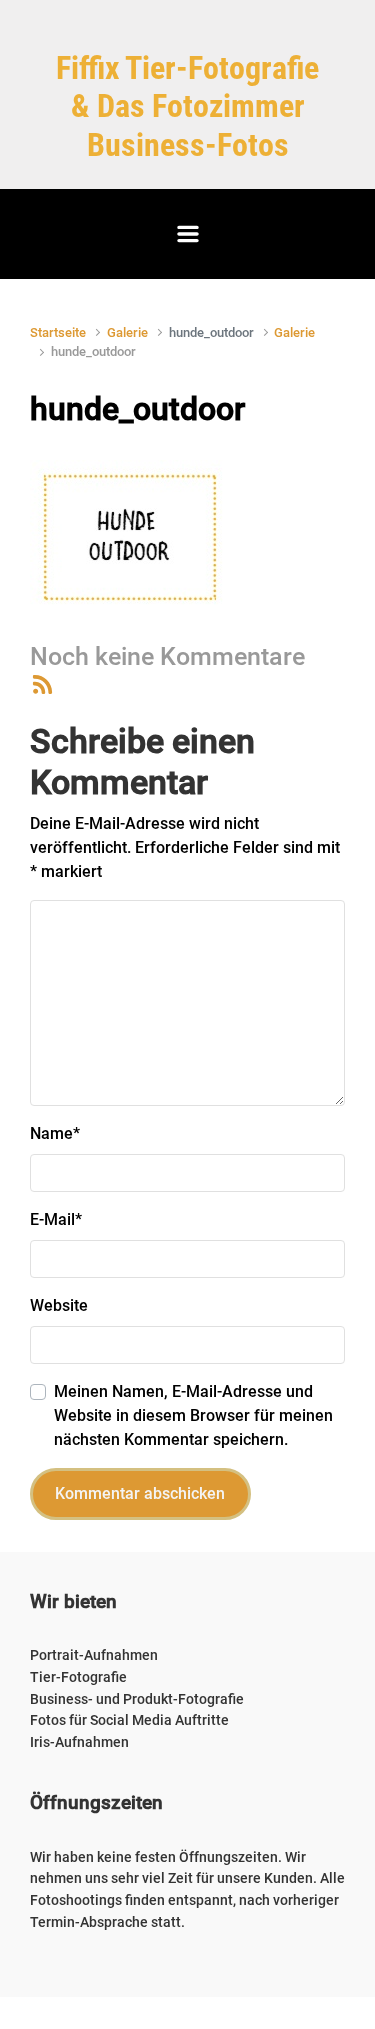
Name (55, 1133)
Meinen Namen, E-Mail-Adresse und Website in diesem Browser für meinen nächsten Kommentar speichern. (193, 1415)
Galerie (127, 332)
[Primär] (188, 234)
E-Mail (56, 1219)
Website (59, 1305)
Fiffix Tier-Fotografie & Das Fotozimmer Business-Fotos (187, 106)
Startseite (58, 332)
